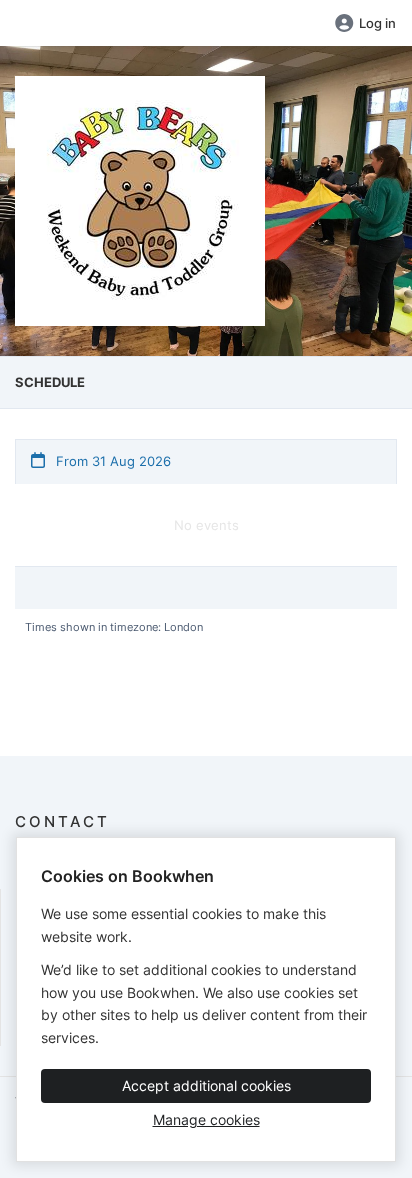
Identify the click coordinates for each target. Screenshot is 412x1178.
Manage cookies (206, 1119)
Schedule (50, 382)
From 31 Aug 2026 (111, 461)
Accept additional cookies (206, 1085)
